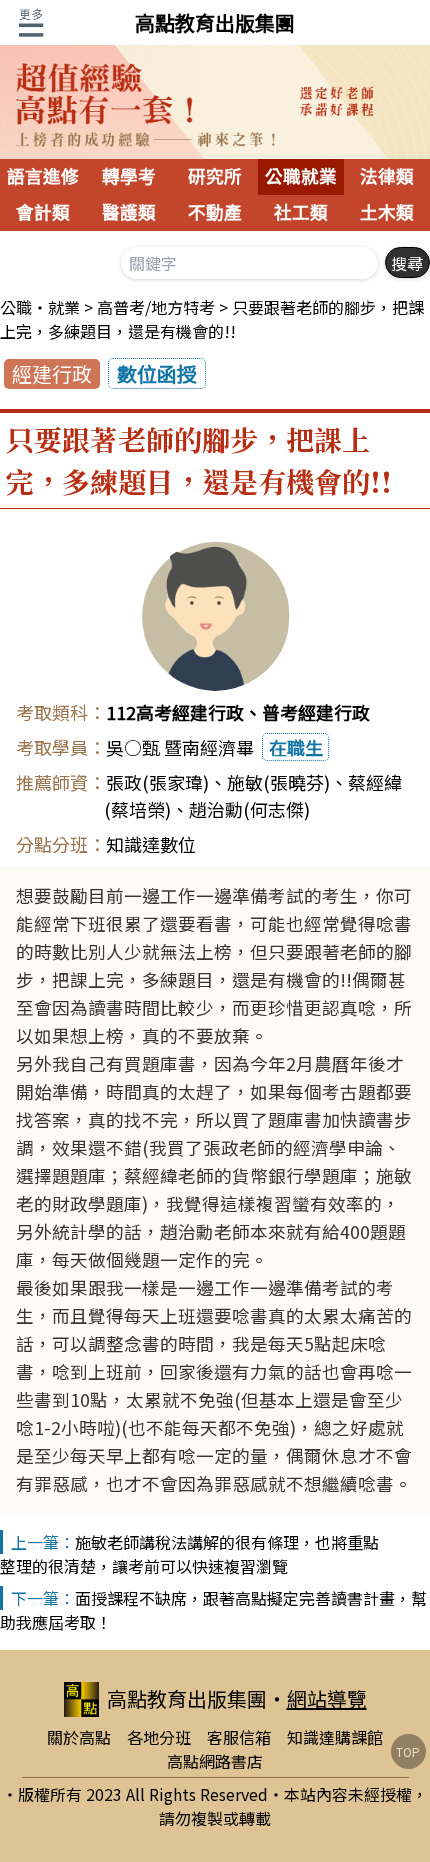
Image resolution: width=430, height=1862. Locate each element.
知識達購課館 (335, 1737)
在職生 (296, 747)
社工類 (301, 213)
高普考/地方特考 (156, 307)
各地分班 (159, 1737)
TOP (408, 1751)
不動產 (215, 213)
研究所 (215, 177)
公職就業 (301, 177)
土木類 (387, 213)
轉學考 (129, 177)
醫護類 (129, 213)
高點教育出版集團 (215, 22)
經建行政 (52, 373)
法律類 (387, 177)
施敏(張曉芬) (278, 782)
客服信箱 (239, 1737)
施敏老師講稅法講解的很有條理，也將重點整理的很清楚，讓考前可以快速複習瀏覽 (189, 1554)
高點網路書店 (215, 1761)
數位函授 (157, 373)
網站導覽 (327, 1698)
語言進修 (43, 177)
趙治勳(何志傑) (249, 809)
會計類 (43, 213)
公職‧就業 (40, 307)
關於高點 (79, 1737)
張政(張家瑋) (157, 782)
